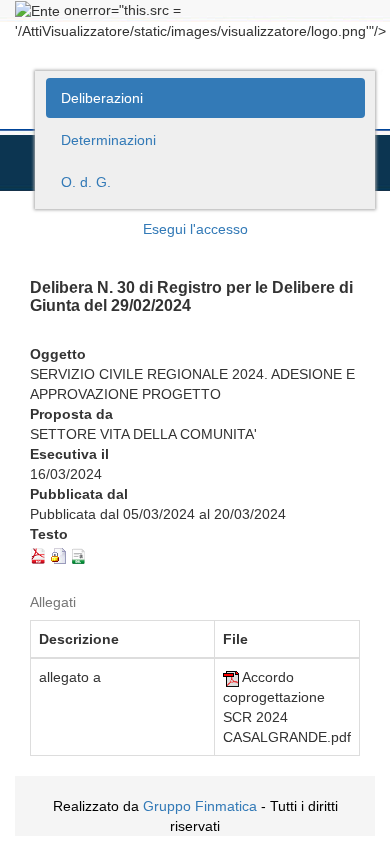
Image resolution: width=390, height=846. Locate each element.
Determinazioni (108, 140)
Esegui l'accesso (195, 229)
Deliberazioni (102, 98)
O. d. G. (86, 182)
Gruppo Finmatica (200, 806)
